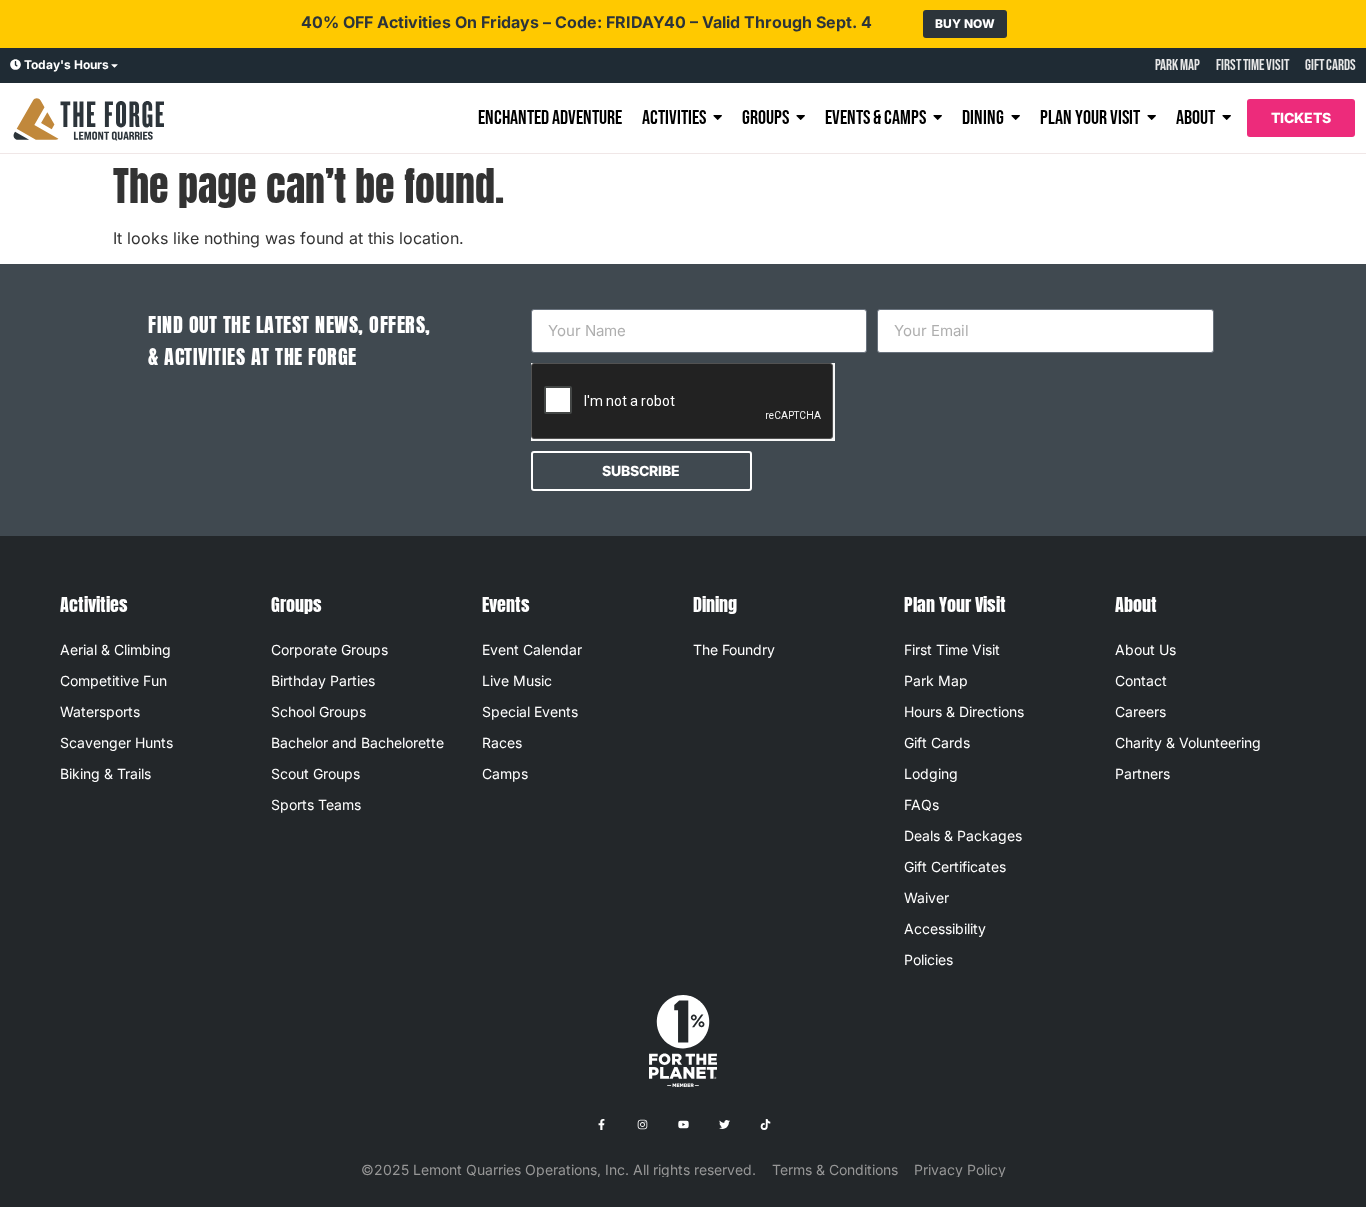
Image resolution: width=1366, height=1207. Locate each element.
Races (502, 742)
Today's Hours (66, 64)
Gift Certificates (955, 866)
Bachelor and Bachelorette (357, 742)
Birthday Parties (323, 680)
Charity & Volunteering (1188, 742)
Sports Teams (316, 804)
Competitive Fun (113, 680)
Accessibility (945, 928)
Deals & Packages (963, 835)
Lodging (931, 773)
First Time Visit (952, 649)
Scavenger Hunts (116, 742)
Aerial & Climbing (115, 649)
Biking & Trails (105, 773)
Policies (928, 959)
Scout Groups (315, 773)
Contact (1141, 680)
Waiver (926, 897)
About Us (1145, 649)
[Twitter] (724, 1125)
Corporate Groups (329, 649)
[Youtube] (683, 1125)
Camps (505, 773)
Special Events (530, 711)
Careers (1140, 711)
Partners (1142, 773)
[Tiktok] (765, 1125)
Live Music (517, 680)
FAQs (921, 804)
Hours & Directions (964, 711)
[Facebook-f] (601, 1125)
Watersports (100, 711)
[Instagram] (642, 1125)
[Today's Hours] (15, 65)
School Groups (318, 711)
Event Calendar (532, 649)
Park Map (936, 680)
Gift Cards (937, 742)
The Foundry (734, 649)
